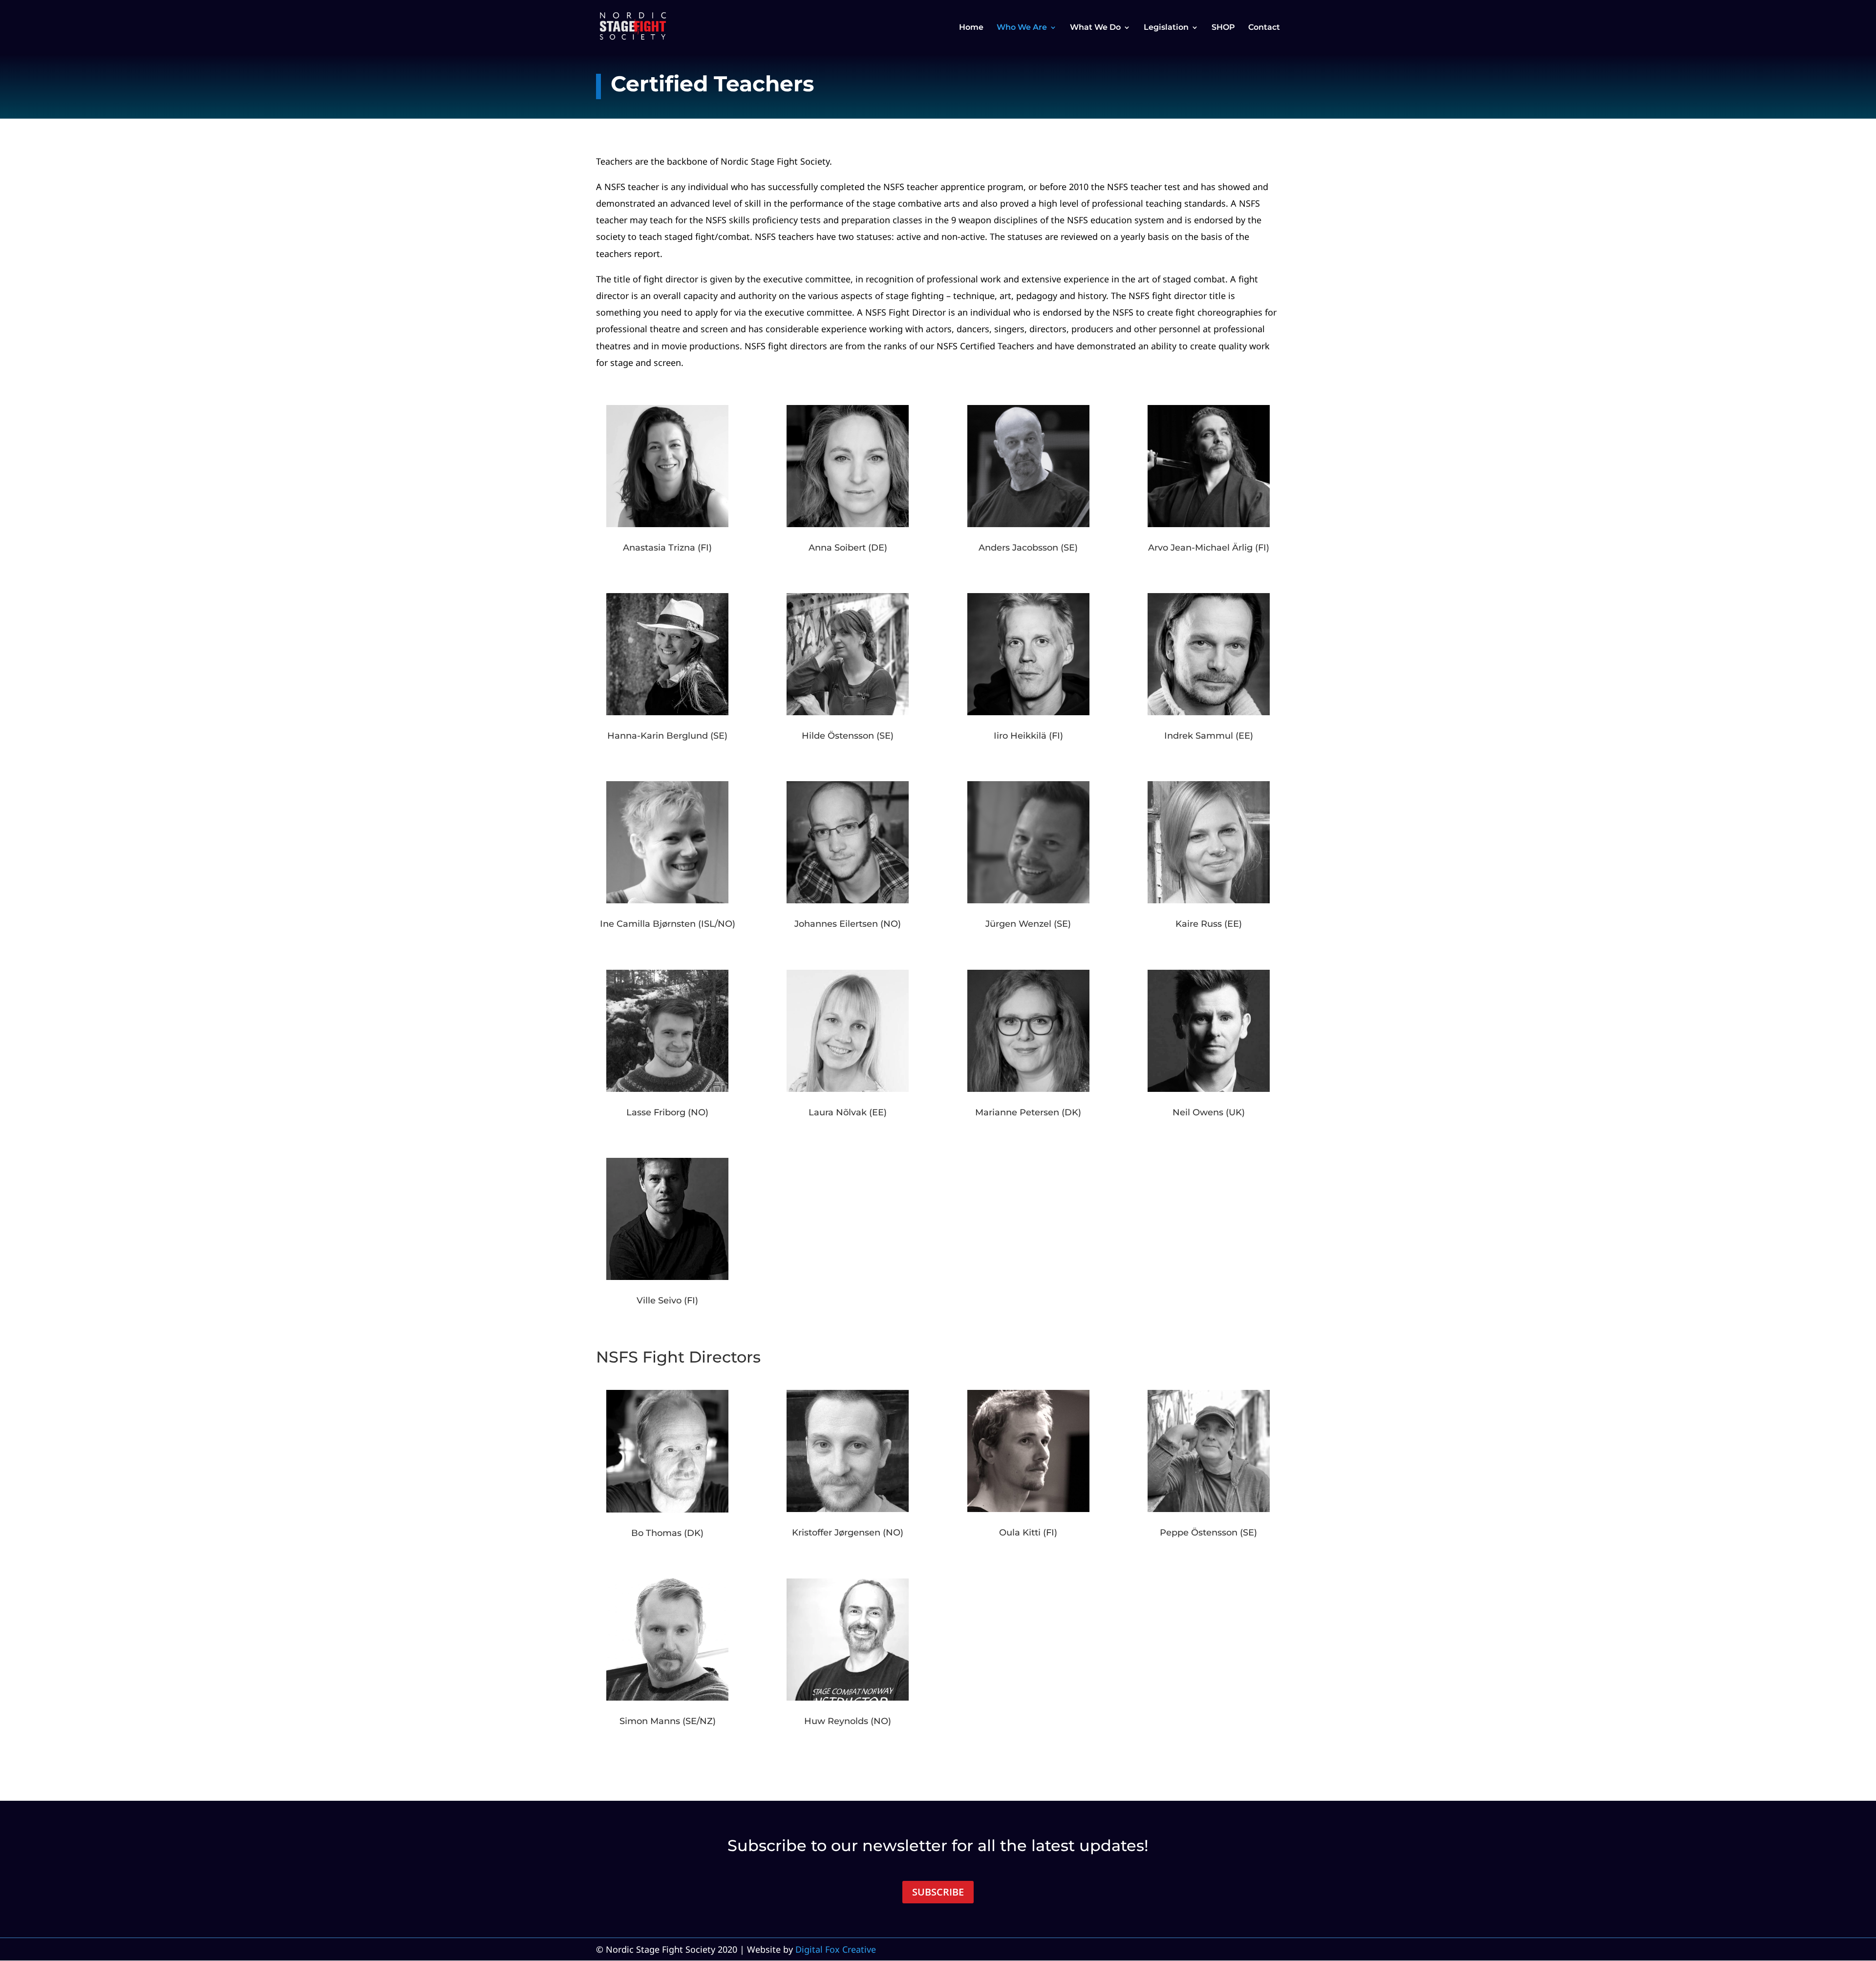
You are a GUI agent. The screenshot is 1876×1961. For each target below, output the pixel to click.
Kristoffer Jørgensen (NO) (848, 1533)
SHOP (1223, 28)
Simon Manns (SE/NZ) (668, 1721)
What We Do (1095, 28)
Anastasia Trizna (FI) (667, 548)
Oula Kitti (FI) (1028, 1533)
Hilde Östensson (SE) (848, 736)
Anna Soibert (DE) (848, 548)
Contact (1264, 28)
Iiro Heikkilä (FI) (1028, 736)
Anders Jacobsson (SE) (1028, 548)
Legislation (1166, 28)
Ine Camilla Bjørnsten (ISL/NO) (668, 924)
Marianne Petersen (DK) (1028, 1112)
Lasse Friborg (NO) (667, 1112)
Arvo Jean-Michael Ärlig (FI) (1209, 548)
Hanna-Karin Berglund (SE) (667, 736)
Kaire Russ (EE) (1209, 924)
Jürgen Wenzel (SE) (1028, 924)
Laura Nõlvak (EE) (848, 1112)
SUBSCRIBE (938, 1892)
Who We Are (1022, 28)
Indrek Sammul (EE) (1209, 736)
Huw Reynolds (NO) (848, 1721)
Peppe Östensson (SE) (1208, 1533)
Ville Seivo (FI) (667, 1300)
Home (971, 28)
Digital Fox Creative (836, 1949)
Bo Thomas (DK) (667, 1533)
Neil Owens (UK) (1209, 1112)
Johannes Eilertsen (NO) (848, 924)
